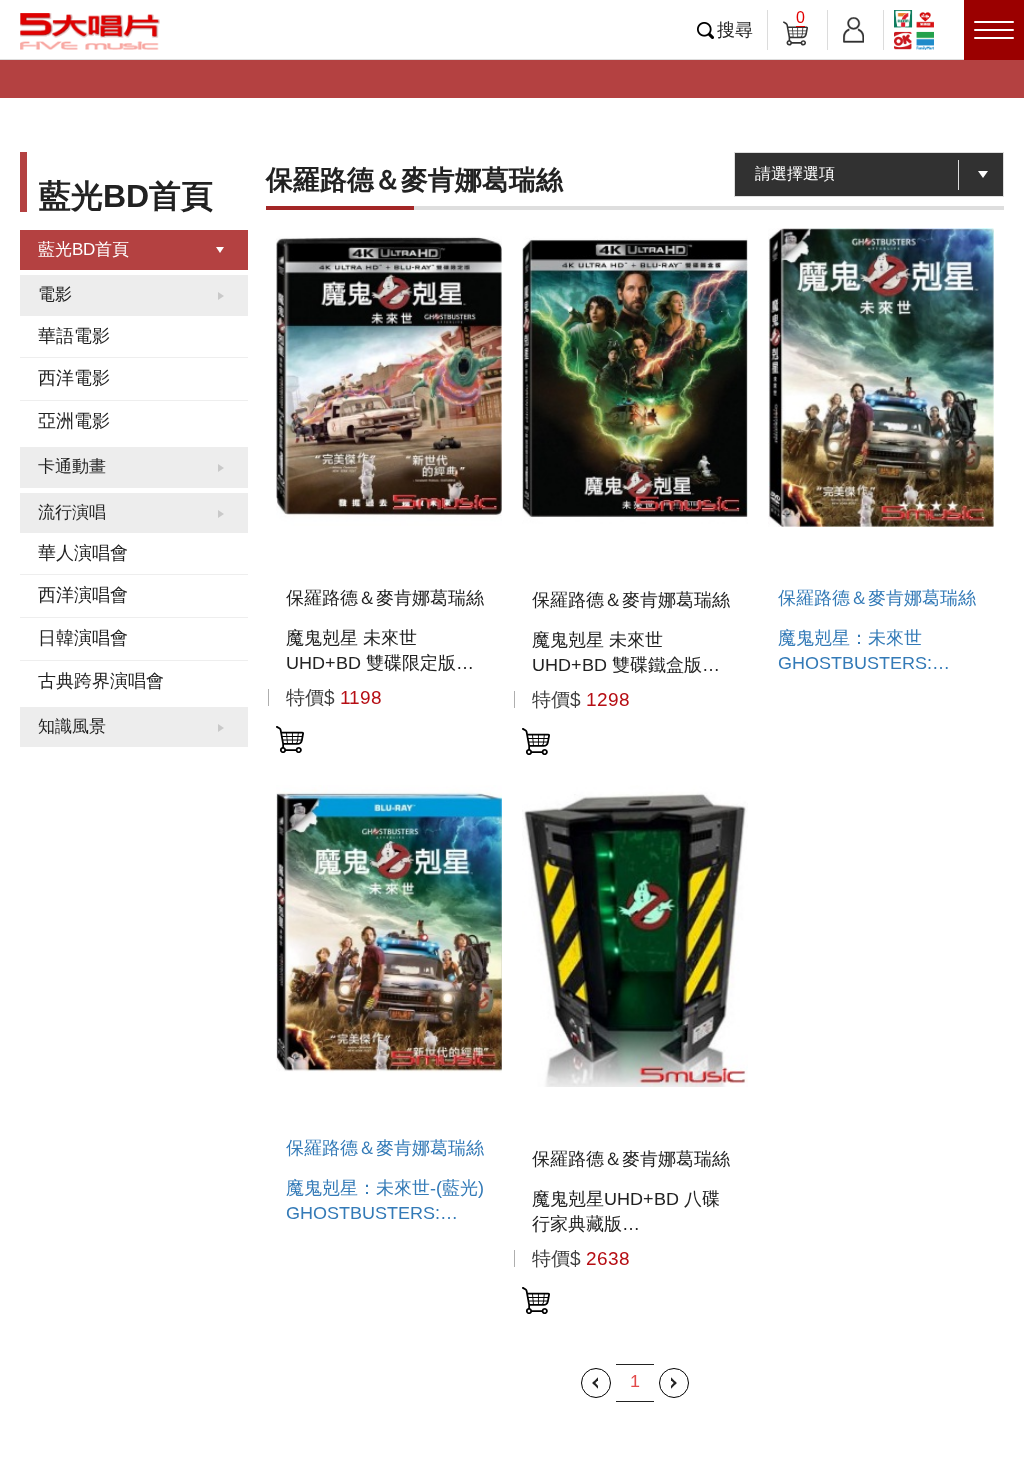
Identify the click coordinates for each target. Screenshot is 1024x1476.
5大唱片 (90, 31)
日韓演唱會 (83, 638)
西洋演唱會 (83, 595)
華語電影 (74, 336)
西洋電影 (74, 378)
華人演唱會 (83, 553)
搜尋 (735, 30)
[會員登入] (853, 26)
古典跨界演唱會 (101, 681)
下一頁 (674, 1383)
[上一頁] (596, 1383)
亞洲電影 (74, 421)
